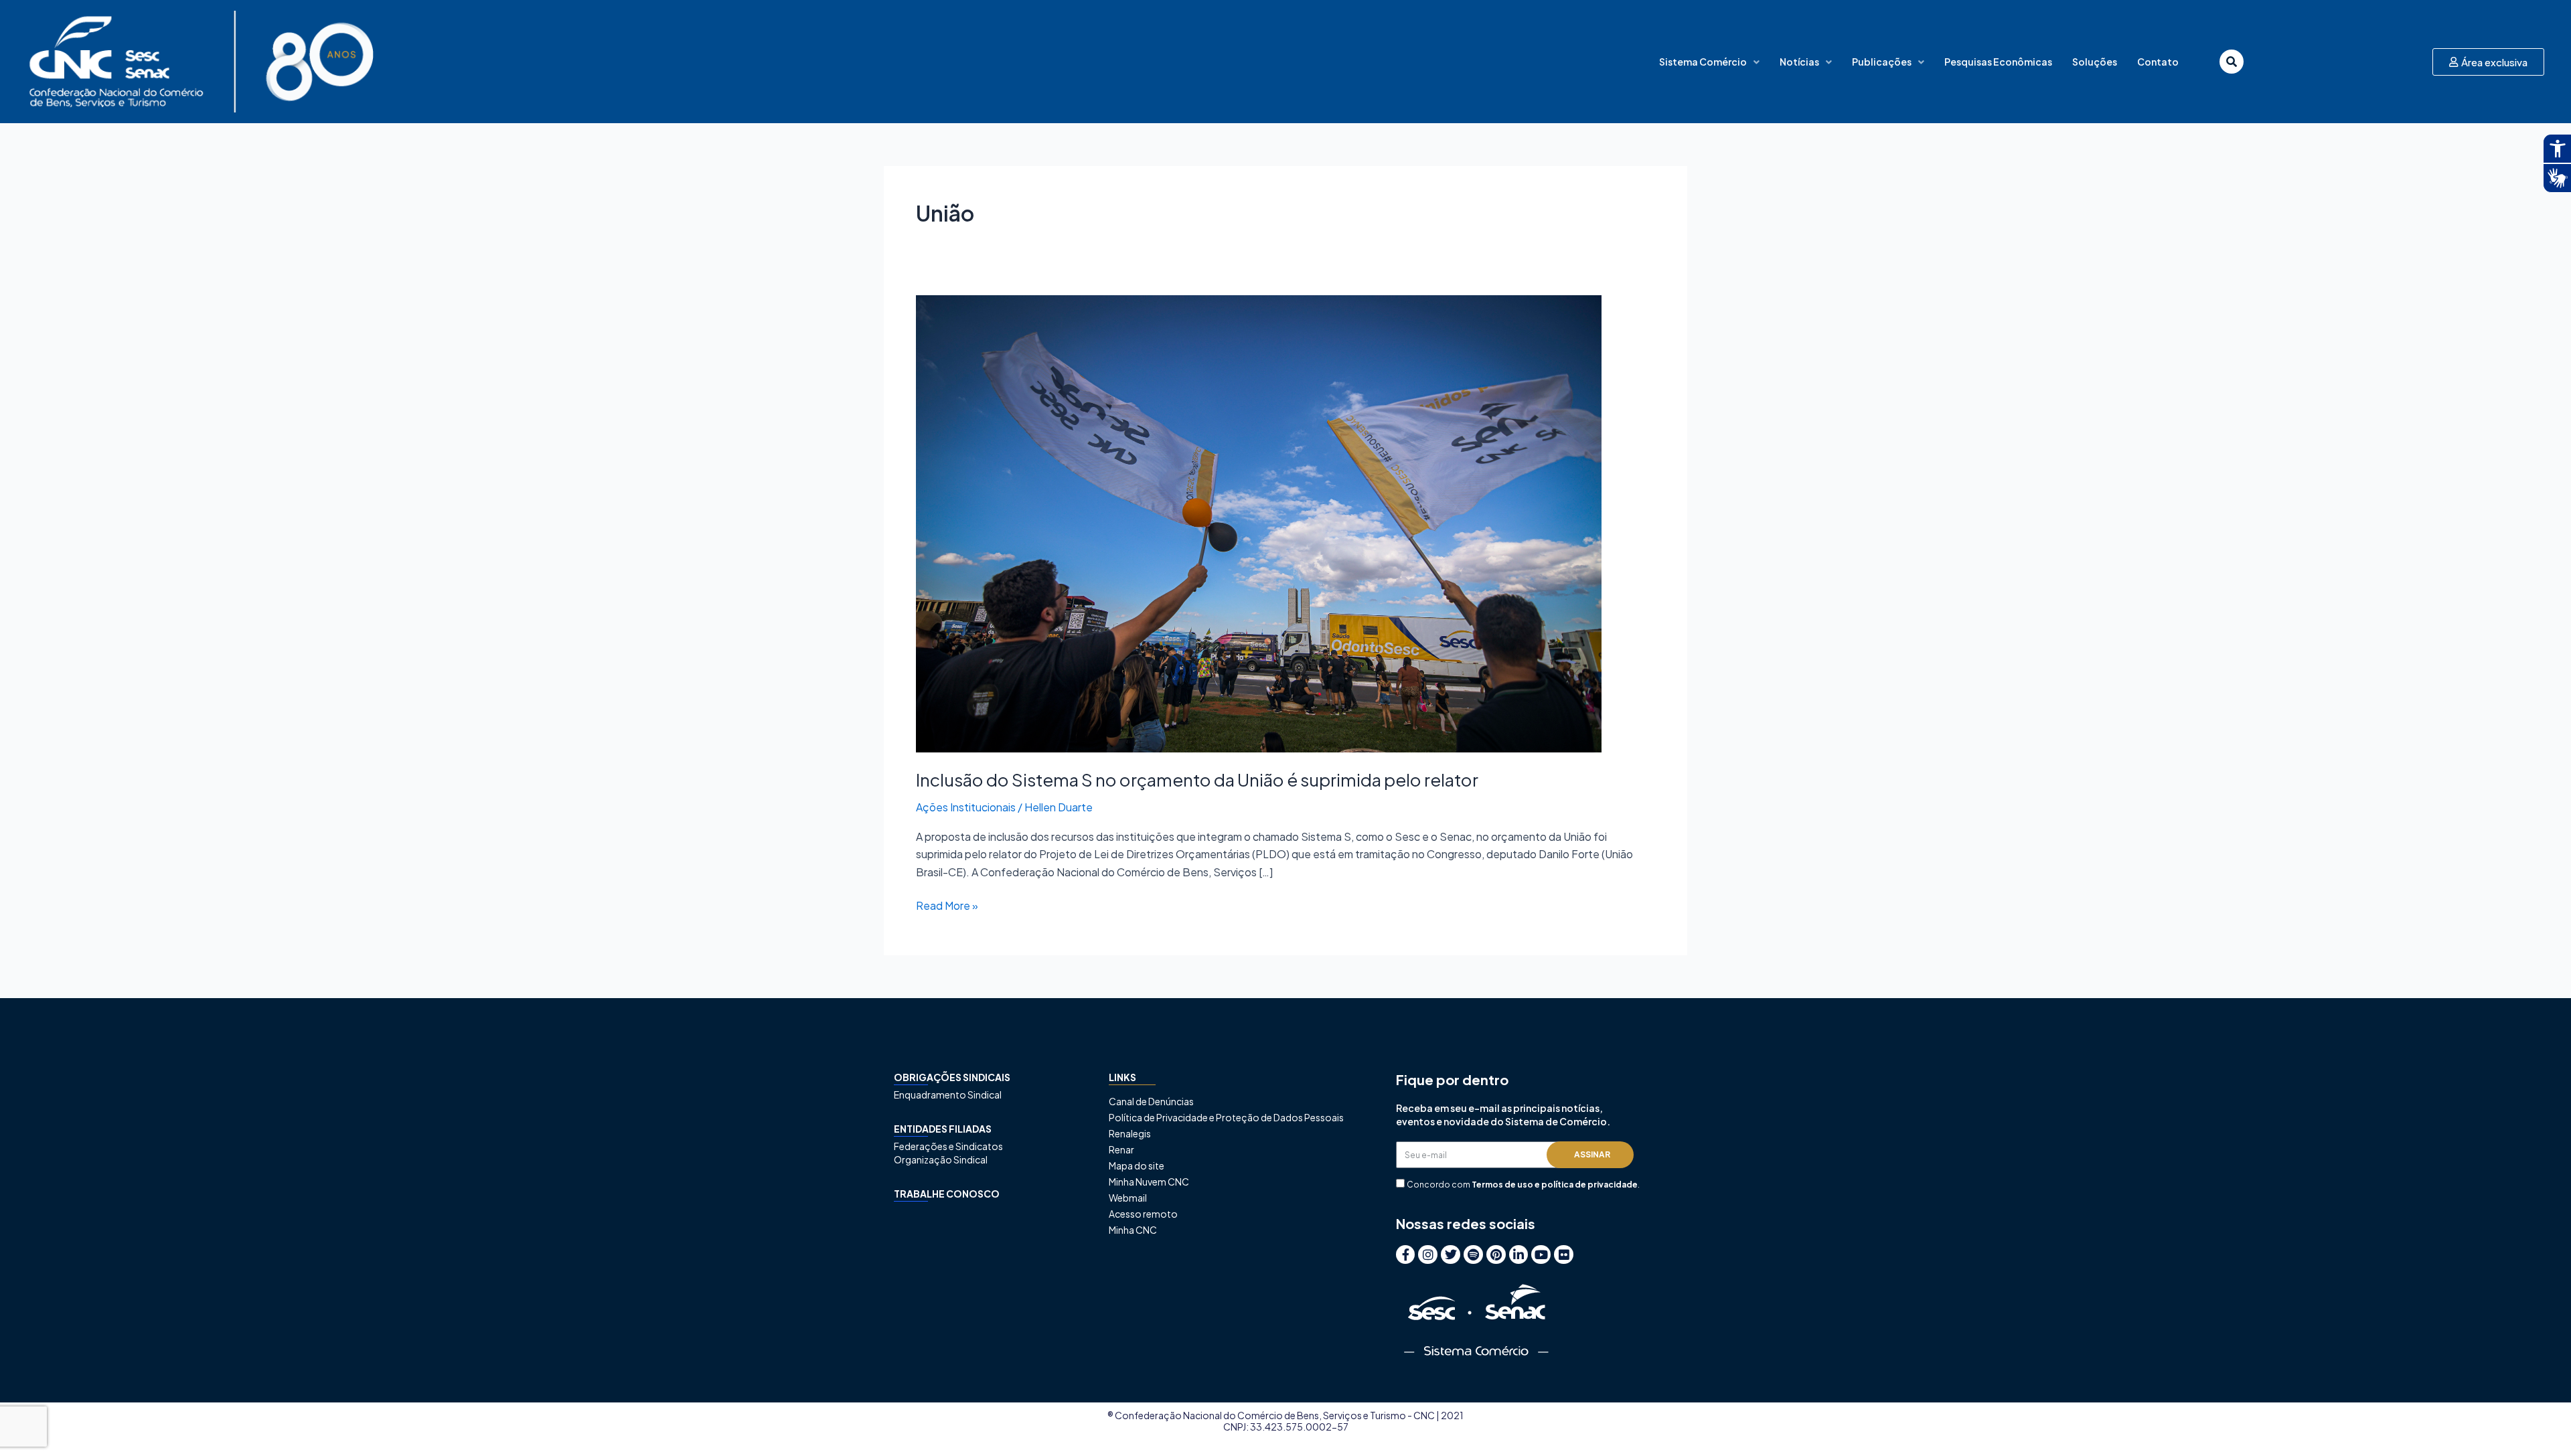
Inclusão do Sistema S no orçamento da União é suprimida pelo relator (1197, 780)
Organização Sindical (941, 1159)
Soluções (2095, 62)
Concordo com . (1523, 1185)
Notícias (1799, 62)
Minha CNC (1133, 1230)
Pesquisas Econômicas (1998, 62)
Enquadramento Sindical (948, 1095)
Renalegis (1130, 1133)
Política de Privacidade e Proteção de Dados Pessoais (1226, 1117)
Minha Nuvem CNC (1149, 1182)
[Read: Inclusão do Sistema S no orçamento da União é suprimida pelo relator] (1259, 522)
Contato (2158, 62)
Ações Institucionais (966, 807)
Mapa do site (1137, 1165)
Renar (1121, 1149)
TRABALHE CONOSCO (947, 1194)
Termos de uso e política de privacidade (1555, 1185)
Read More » (947, 905)
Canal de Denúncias (1151, 1101)
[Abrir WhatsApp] (2538, 1422)
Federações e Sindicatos (948, 1146)
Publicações (1882, 62)
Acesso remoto (1143, 1214)
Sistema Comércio (1703, 62)
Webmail (1128, 1198)
